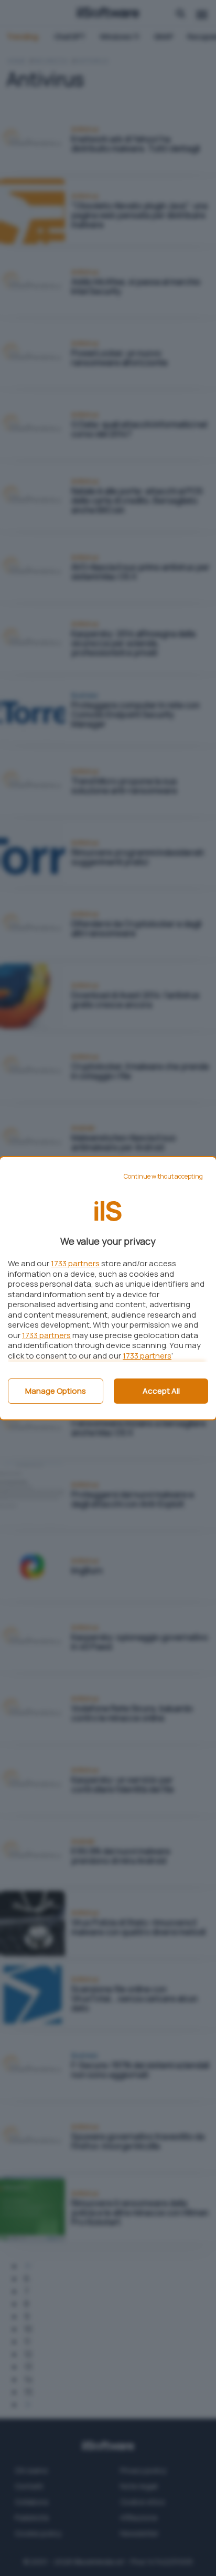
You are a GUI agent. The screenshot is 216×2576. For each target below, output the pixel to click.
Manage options (56, 1391)
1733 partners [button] (75, 1263)
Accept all (161, 1391)
